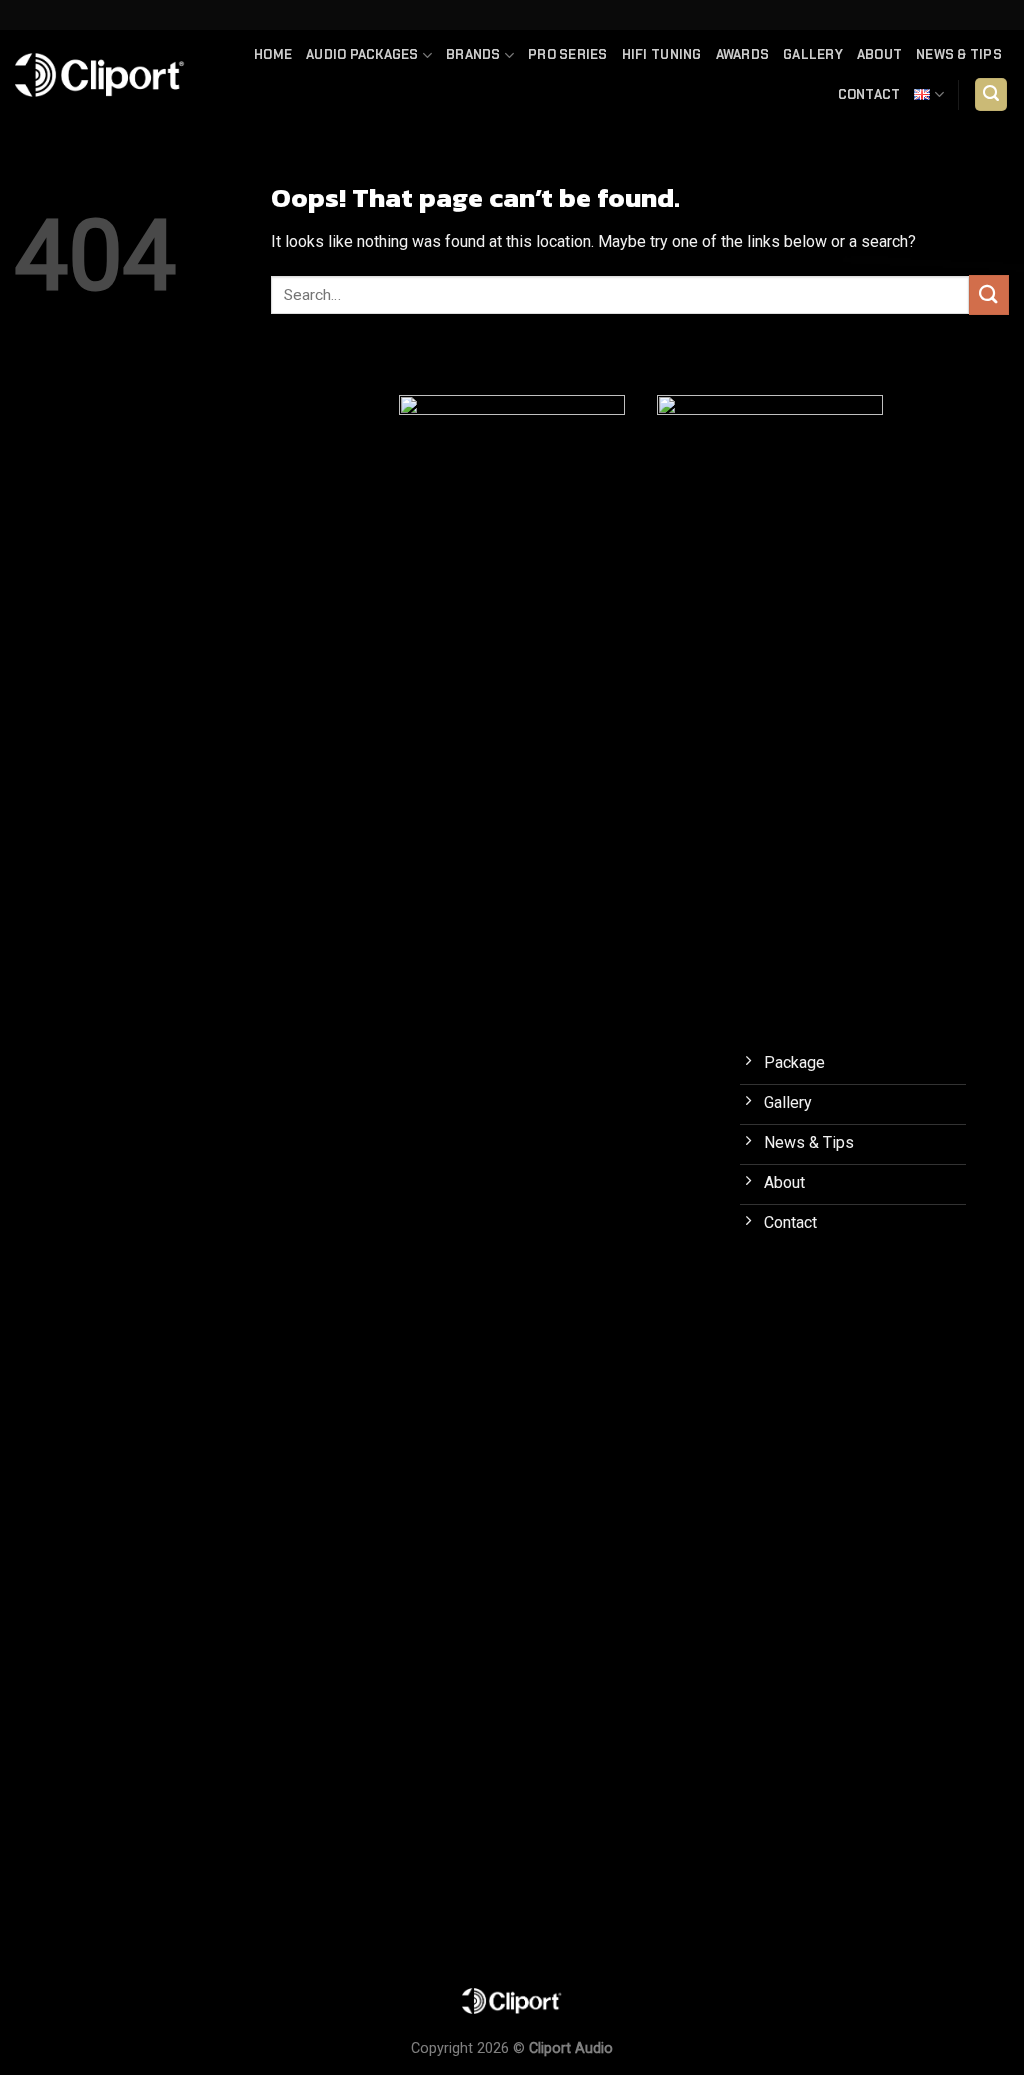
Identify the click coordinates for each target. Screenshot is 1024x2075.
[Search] (991, 94)
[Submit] (989, 294)
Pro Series (568, 54)
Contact (869, 94)
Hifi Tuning (662, 54)
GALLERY (813, 54)
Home (273, 54)
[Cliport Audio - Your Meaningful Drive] (100, 75)
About (879, 54)
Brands (473, 54)
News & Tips (959, 54)
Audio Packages (362, 54)
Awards (743, 54)
